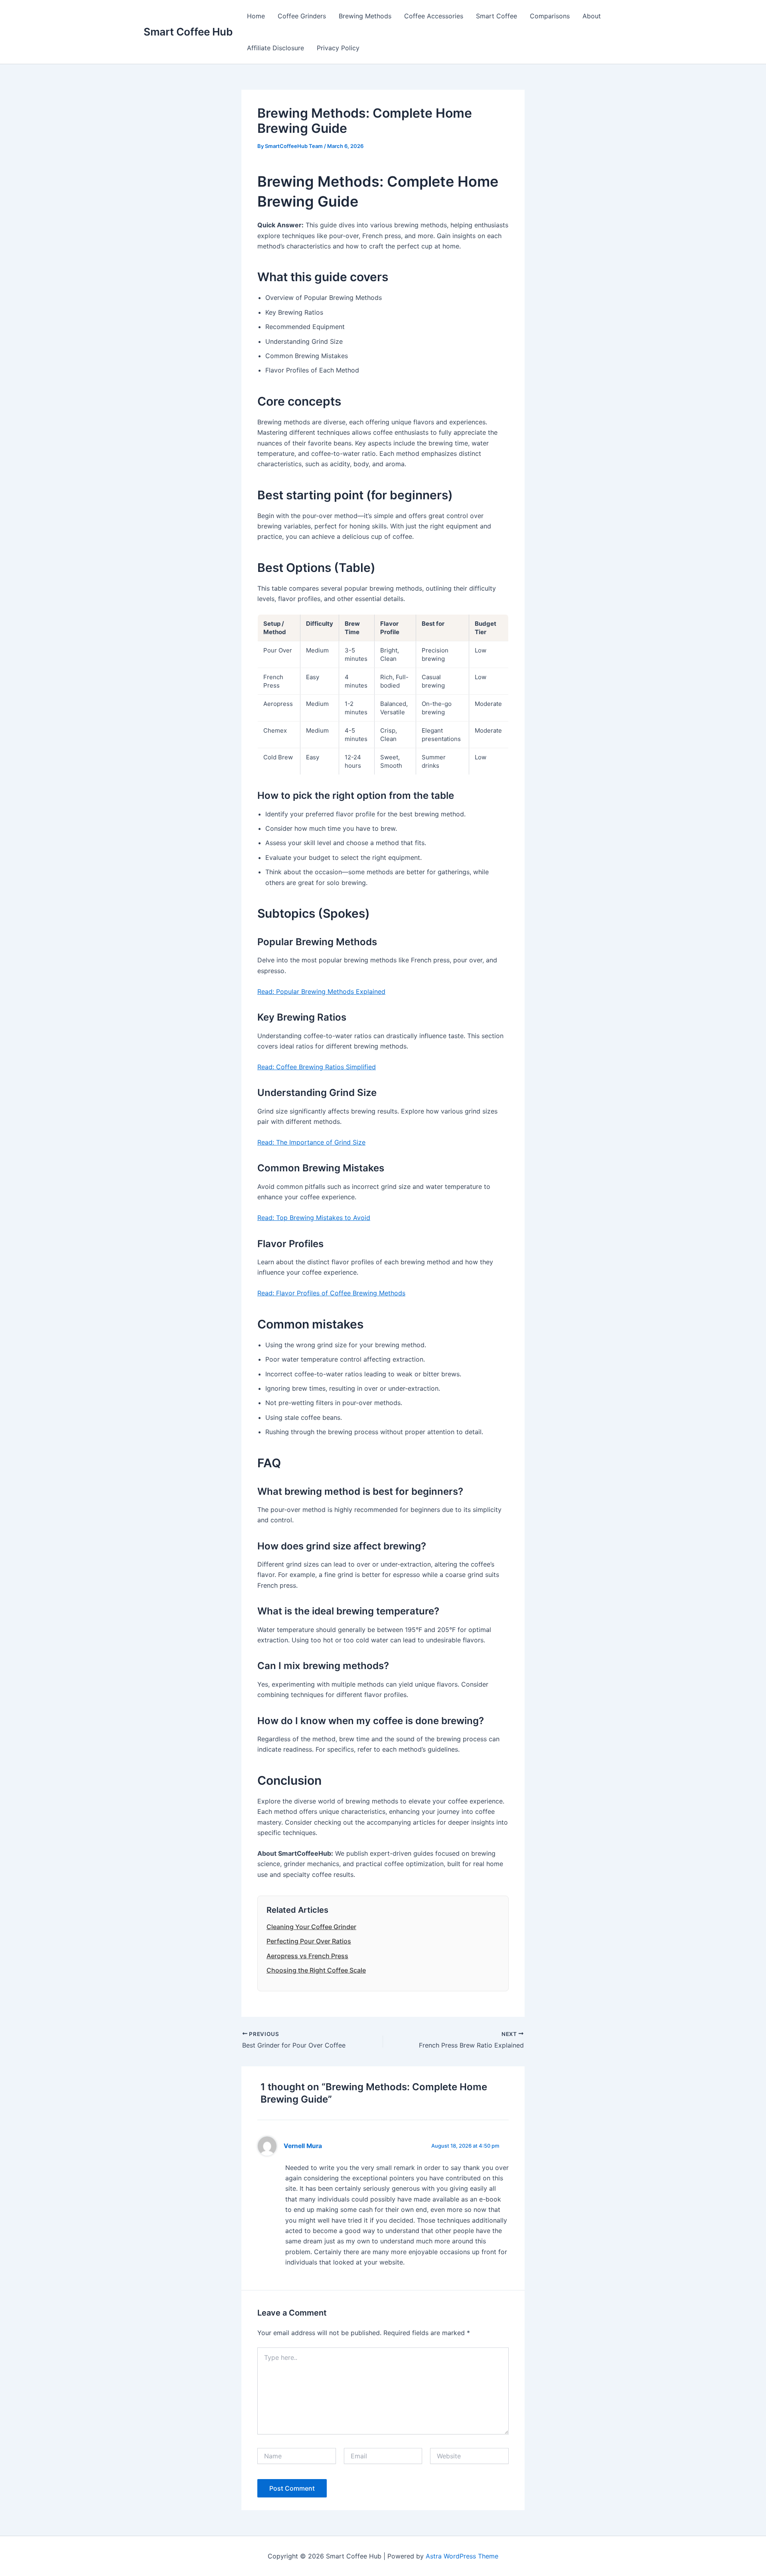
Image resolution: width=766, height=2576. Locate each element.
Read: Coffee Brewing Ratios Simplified (317, 1067)
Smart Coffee (497, 16)
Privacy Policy (338, 48)
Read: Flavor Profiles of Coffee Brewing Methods (331, 1293)
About (592, 16)
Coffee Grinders (302, 16)
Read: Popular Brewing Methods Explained (321, 991)
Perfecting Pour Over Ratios (309, 1941)
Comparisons (550, 16)
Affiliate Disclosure (275, 48)
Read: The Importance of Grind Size (311, 1142)
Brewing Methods (365, 16)
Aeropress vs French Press (307, 1956)
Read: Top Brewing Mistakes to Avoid (314, 1218)
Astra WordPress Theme (462, 2556)
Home (256, 16)
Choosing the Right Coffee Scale (316, 1970)
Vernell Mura (303, 2146)
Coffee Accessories (434, 16)
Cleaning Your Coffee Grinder (311, 1927)
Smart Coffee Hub (188, 32)
